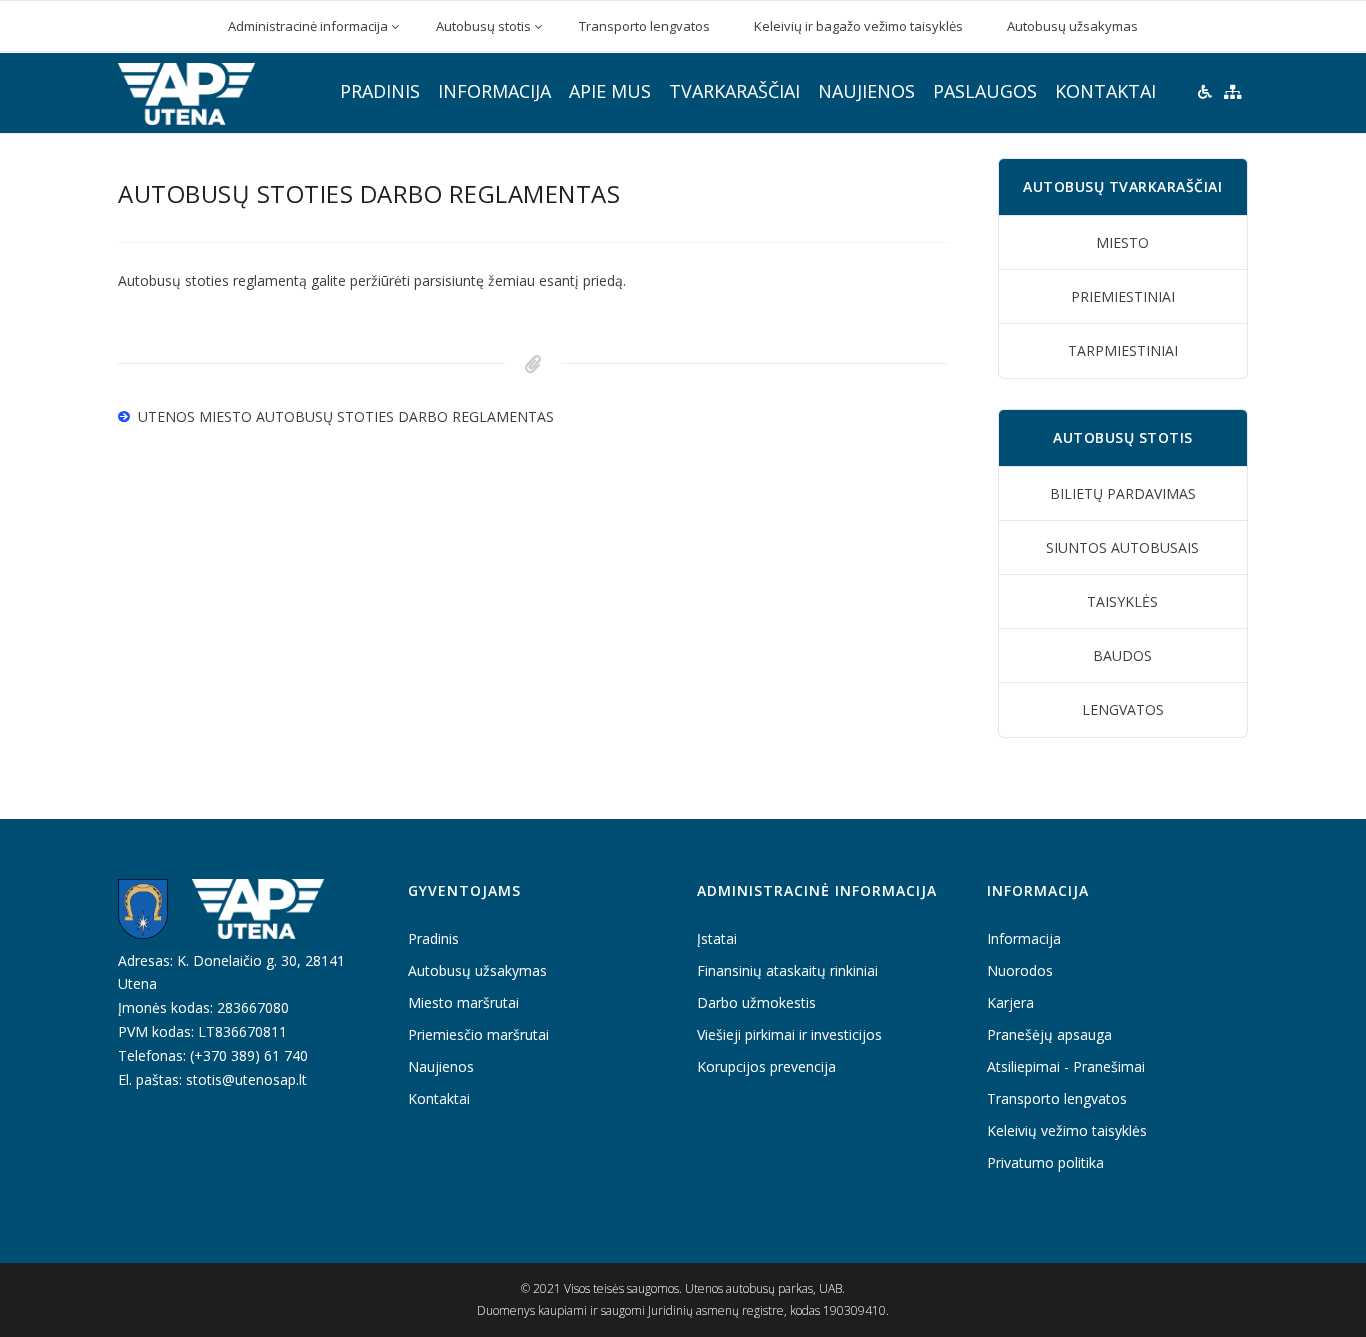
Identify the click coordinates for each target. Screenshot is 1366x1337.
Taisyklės (1122, 601)
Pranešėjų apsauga (1049, 1034)
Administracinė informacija (308, 26)
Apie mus (610, 91)
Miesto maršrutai (463, 1002)
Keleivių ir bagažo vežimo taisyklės (858, 26)
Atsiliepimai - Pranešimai (1066, 1066)
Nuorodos (1020, 970)
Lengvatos (1123, 709)
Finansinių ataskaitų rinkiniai (787, 970)
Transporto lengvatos (644, 26)
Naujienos (866, 91)
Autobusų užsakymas (1072, 26)
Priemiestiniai (1123, 296)
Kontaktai (1105, 91)
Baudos (1122, 655)
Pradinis (380, 91)
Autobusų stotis (483, 26)
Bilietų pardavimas (1123, 493)
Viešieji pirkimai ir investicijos (789, 1034)
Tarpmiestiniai (1123, 350)
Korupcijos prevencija (766, 1066)
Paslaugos (985, 91)
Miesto (1122, 242)
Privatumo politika (1045, 1162)
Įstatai (717, 938)
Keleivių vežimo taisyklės (1067, 1130)
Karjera (1010, 1002)
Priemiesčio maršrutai (478, 1034)
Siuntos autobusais (1122, 547)
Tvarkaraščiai (734, 91)
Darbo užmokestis (756, 1002)
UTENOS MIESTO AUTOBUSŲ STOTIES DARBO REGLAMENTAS (346, 416)
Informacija (494, 91)
